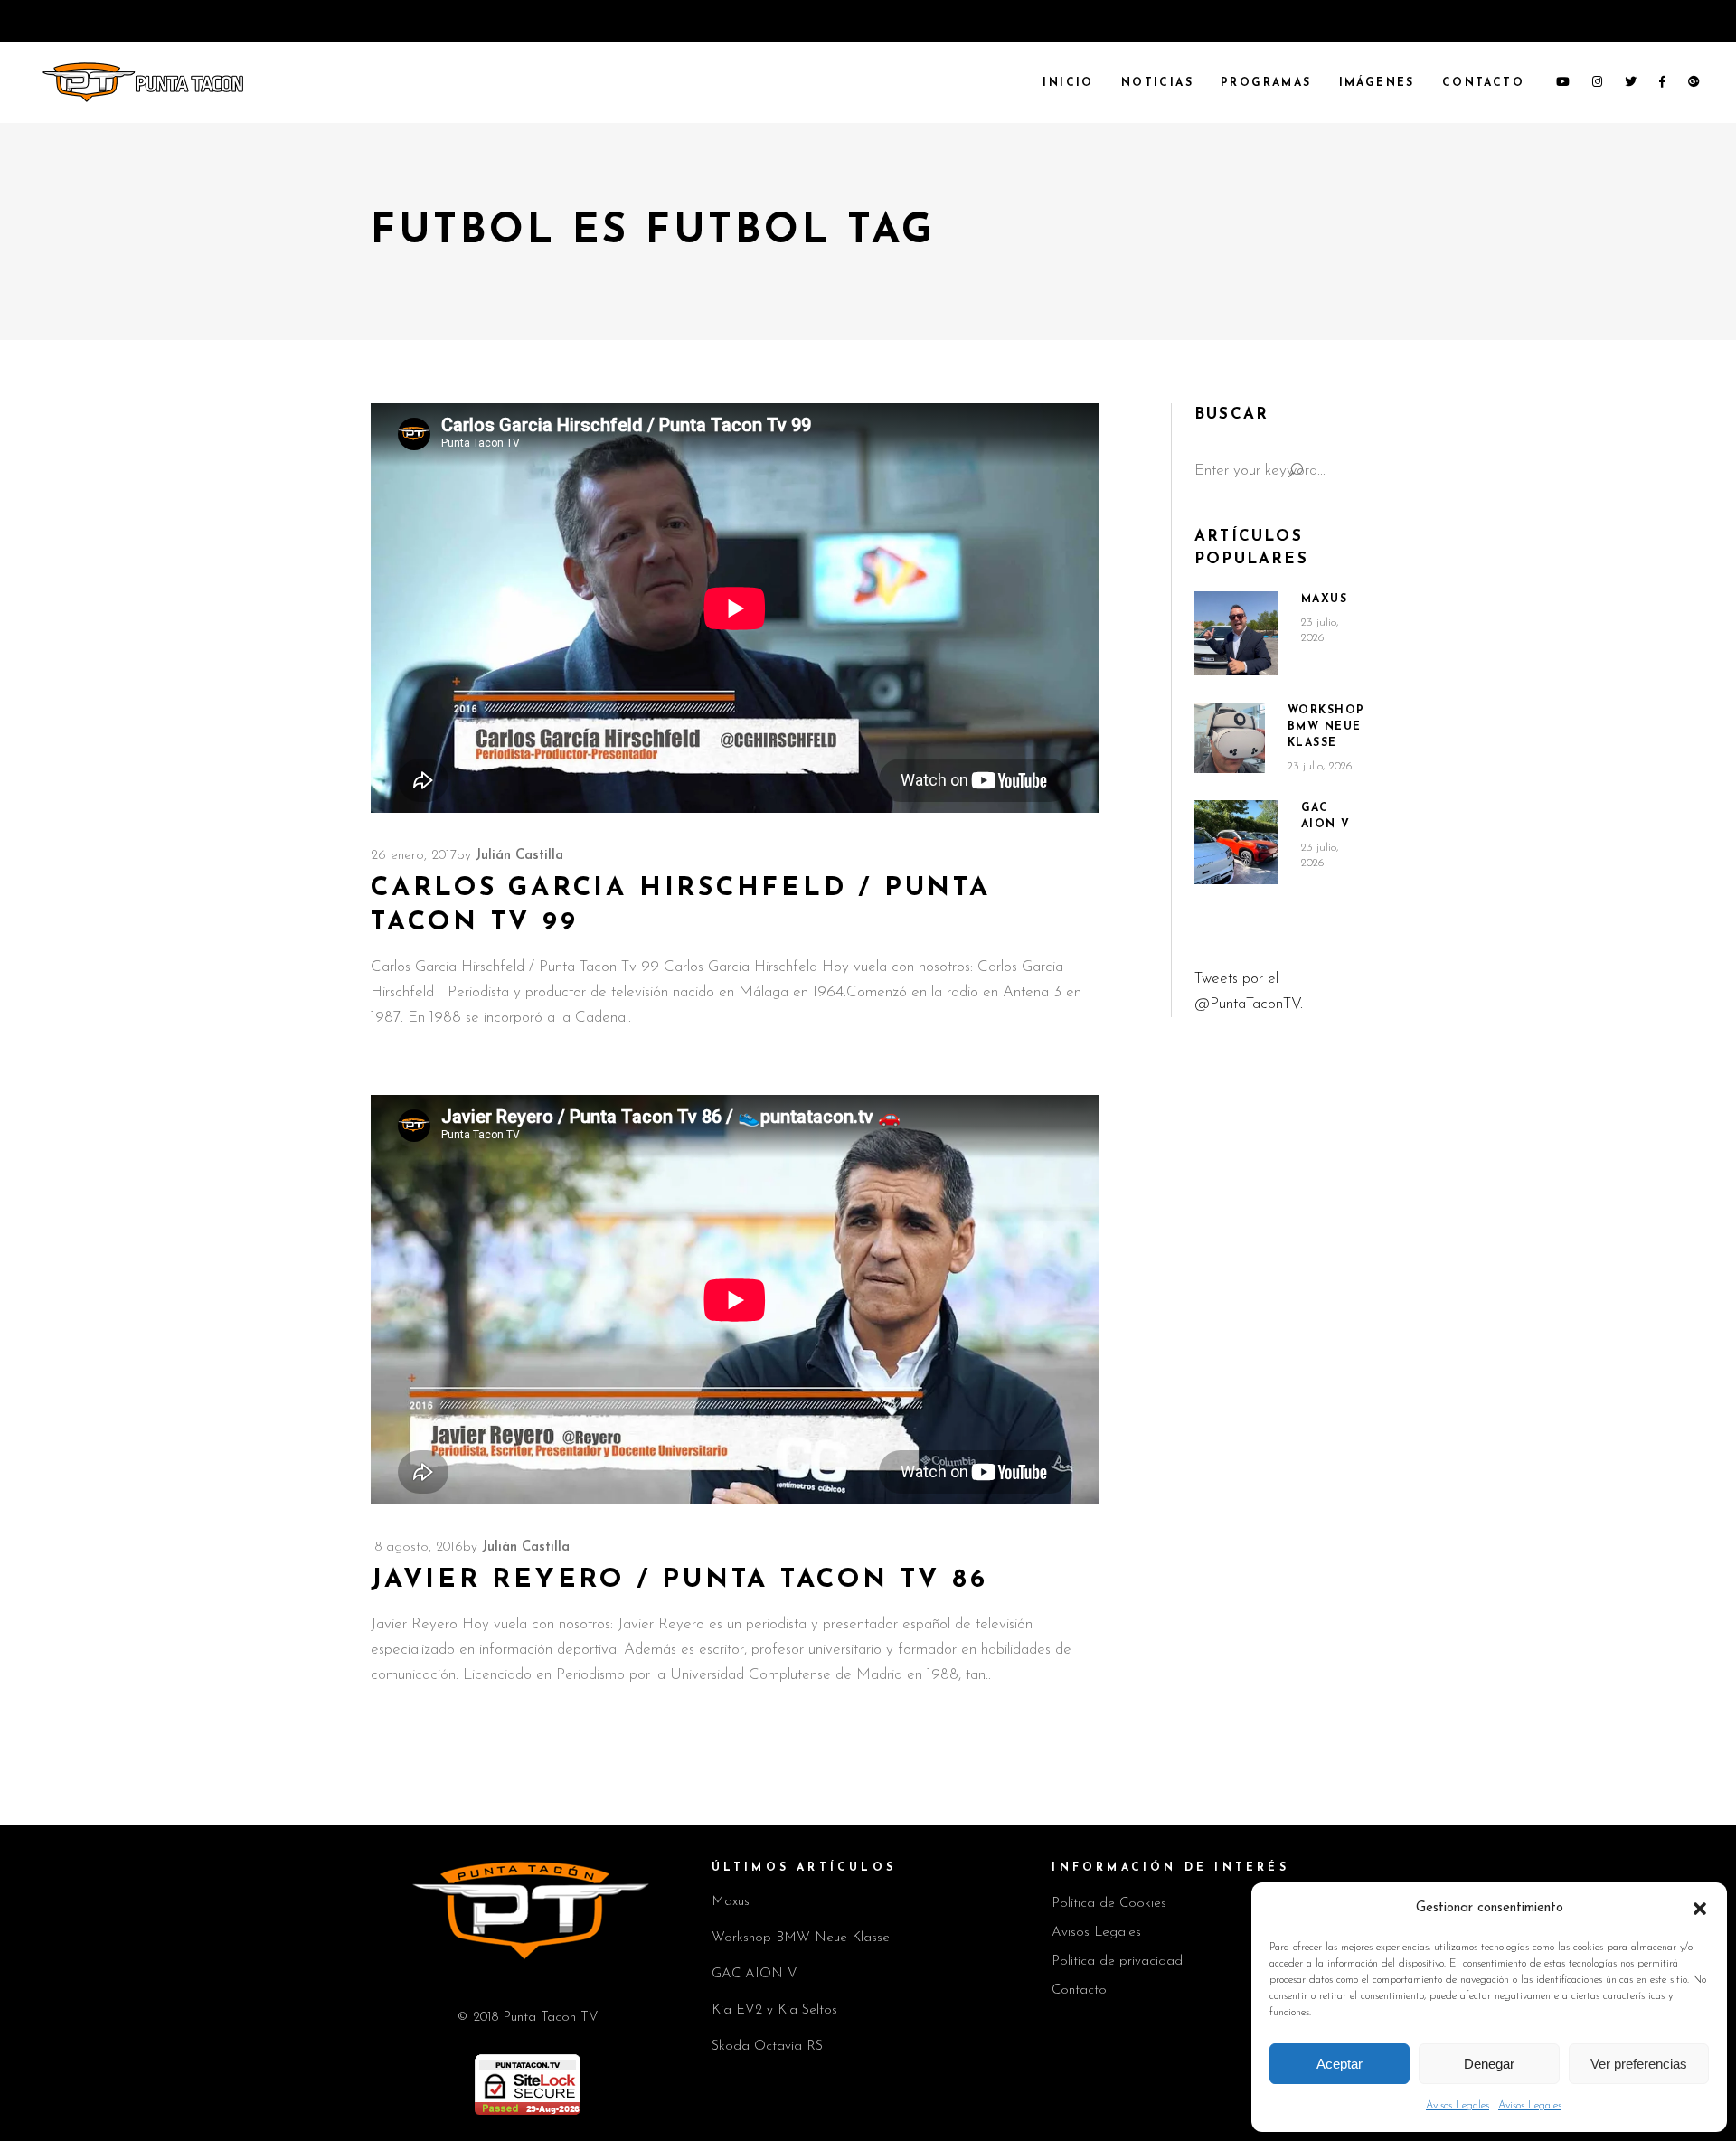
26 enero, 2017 (414, 856)
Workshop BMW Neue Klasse (1326, 727)
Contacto (1079, 1990)
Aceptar (1340, 2064)
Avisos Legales (1458, 2106)
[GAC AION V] (1236, 843)
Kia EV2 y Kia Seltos (774, 2010)
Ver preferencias (1639, 2064)
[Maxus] (1236, 633)
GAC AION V (755, 1974)
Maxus (1325, 599)
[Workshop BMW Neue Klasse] (1230, 738)
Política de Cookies (1109, 1904)
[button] (1700, 1909)
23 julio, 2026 (1320, 766)
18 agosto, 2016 (417, 1547)
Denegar (1489, 2064)
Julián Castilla (519, 856)
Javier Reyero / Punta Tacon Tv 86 (679, 1580)
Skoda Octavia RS (767, 2047)
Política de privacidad (1117, 1962)
